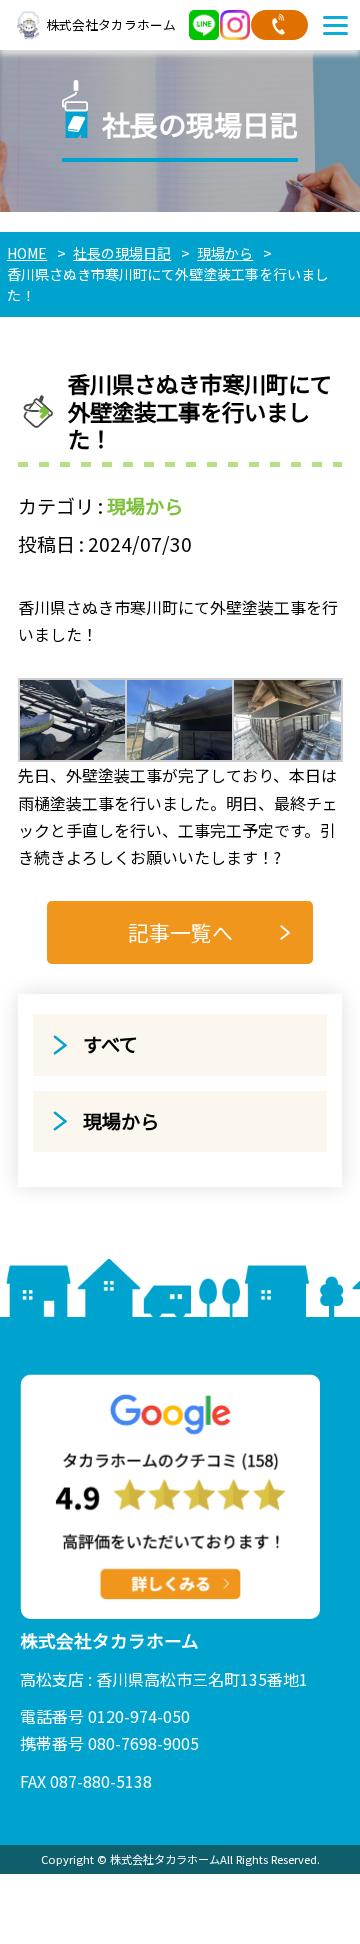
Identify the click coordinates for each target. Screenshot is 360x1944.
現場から (145, 506)
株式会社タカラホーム (111, 24)
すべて (110, 1044)
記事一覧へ (180, 932)
